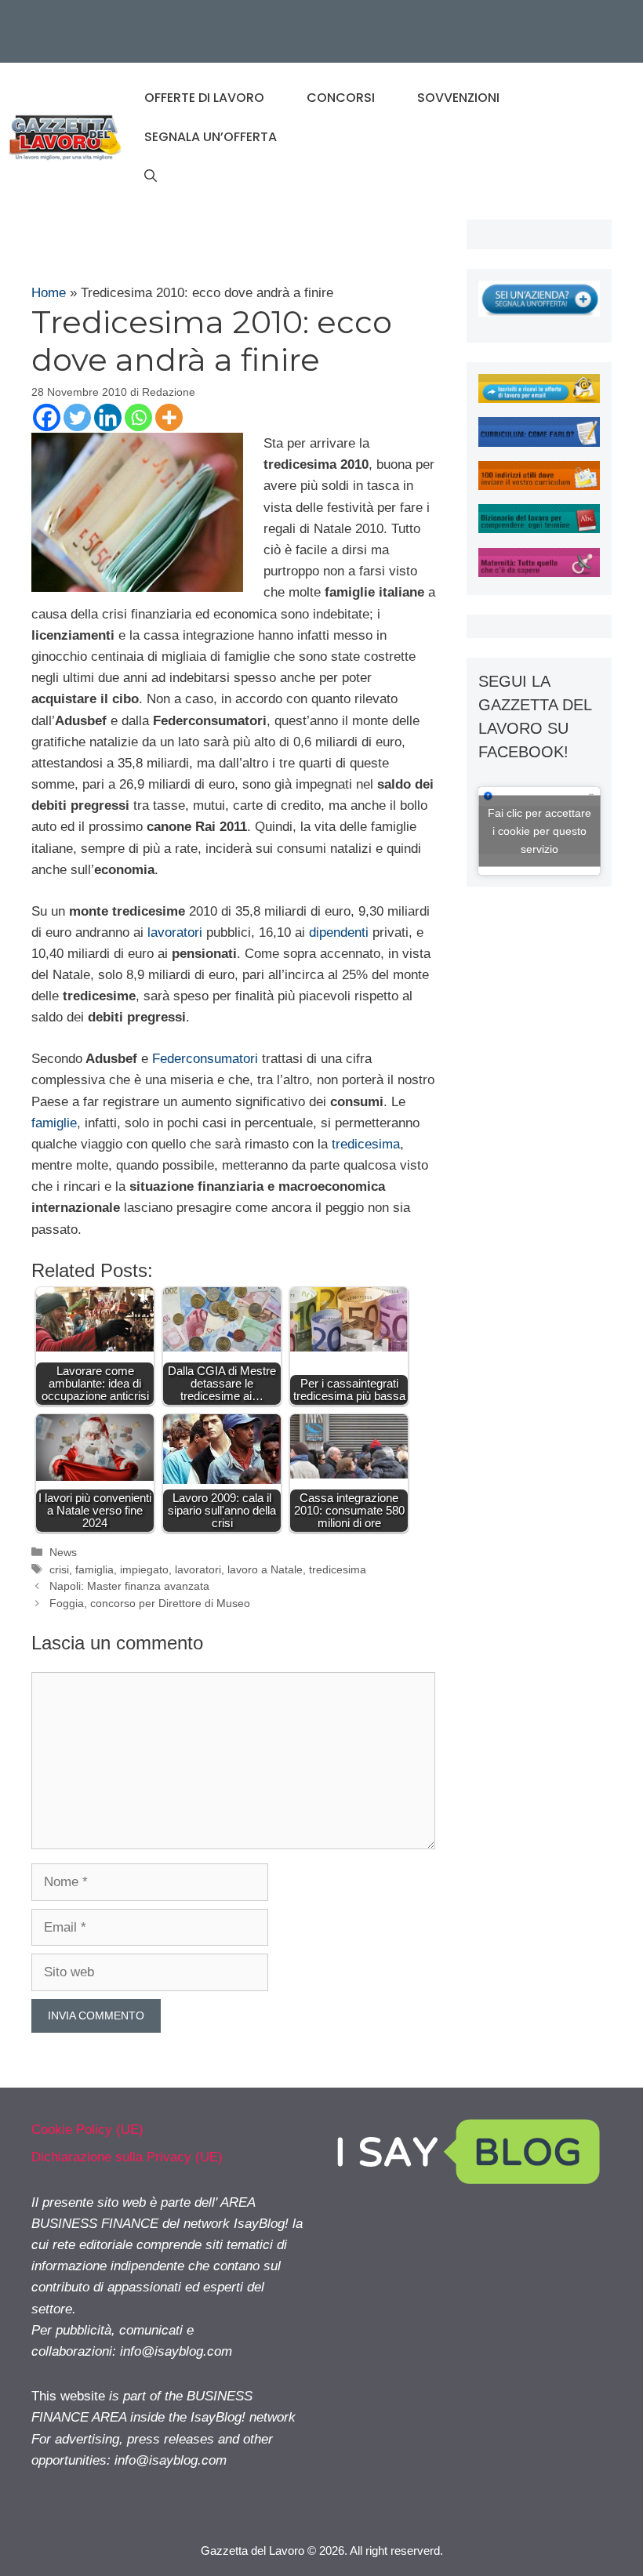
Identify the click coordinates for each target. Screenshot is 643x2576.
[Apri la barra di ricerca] (151, 176)
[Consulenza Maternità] (539, 573)
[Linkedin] (108, 417)
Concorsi (341, 98)
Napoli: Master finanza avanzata (129, 1586)
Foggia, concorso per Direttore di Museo (150, 1603)
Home (49, 293)
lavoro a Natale (265, 1569)
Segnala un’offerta (211, 137)
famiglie (54, 1123)
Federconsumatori (205, 1059)
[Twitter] (77, 417)
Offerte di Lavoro (204, 98)
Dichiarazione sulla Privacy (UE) (127, 2157)
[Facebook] (47, 417)
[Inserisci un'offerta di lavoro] (539, 312)
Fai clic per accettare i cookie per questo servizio (539, 830)
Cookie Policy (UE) (87, 2130)
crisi (59, 1569)
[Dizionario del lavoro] (539, 529)
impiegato (144, 1569)
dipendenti (339, 932)
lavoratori (175, 932)
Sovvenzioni (458, 98)
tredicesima (366, 1144)
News (63, 1552)
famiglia (94, 1569)
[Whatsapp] (138, 417)
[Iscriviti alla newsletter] (539, 399)
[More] (169, 417)
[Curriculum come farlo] (539, 443)
